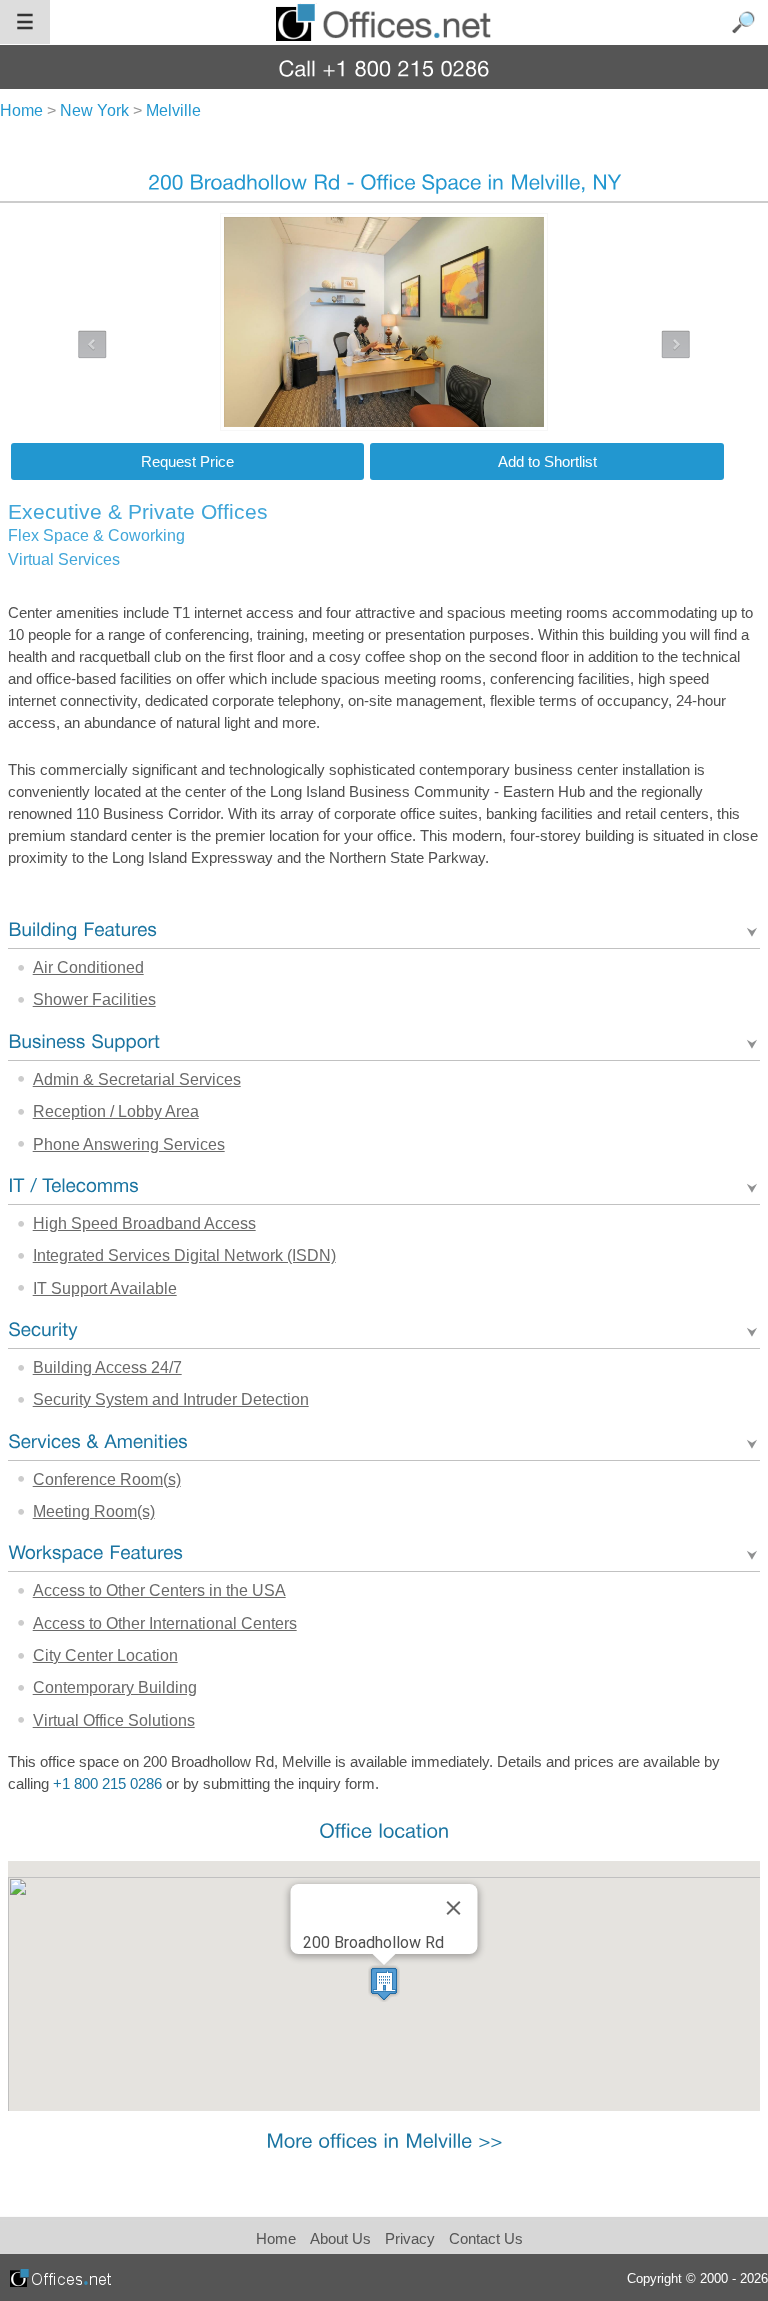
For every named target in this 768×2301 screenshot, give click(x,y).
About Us (340, 2238)
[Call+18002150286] (384, 67)
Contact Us (486, 2238)
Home (276, 2238)
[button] (384, 1983)
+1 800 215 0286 (107, 1784)
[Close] (453, 1908)
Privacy (412, 2238)
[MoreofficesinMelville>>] (384, 2140)
